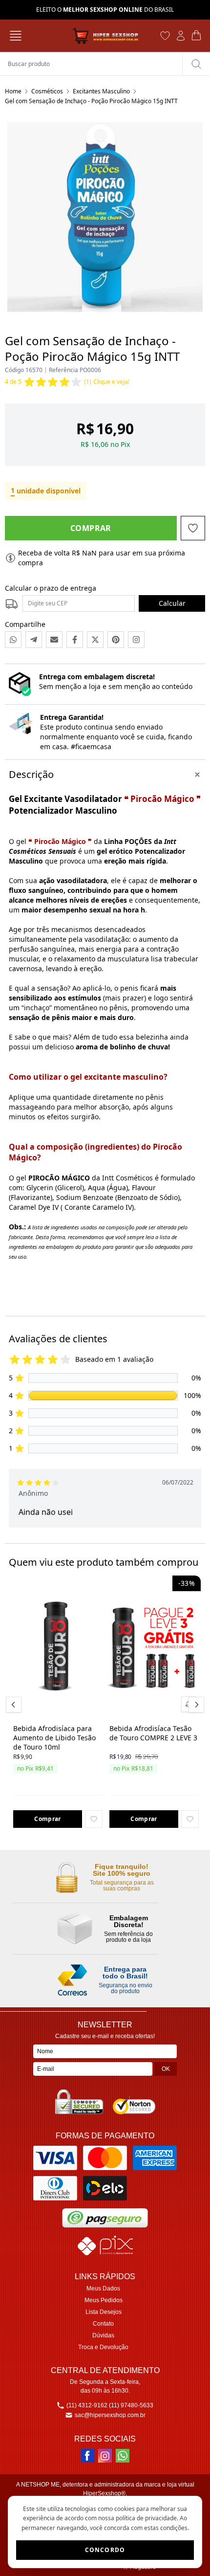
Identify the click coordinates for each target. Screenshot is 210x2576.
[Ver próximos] (195, 1705)
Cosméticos (47, 91)
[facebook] (87, 2456)
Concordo (105, 2550)
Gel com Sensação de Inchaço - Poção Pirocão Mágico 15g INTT (91, 101)
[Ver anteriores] (15, 1705)
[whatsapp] (123, 2456)
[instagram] (105, 2456)
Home (13, 91)
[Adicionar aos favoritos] (94, 1819)
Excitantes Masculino (101, 91)
